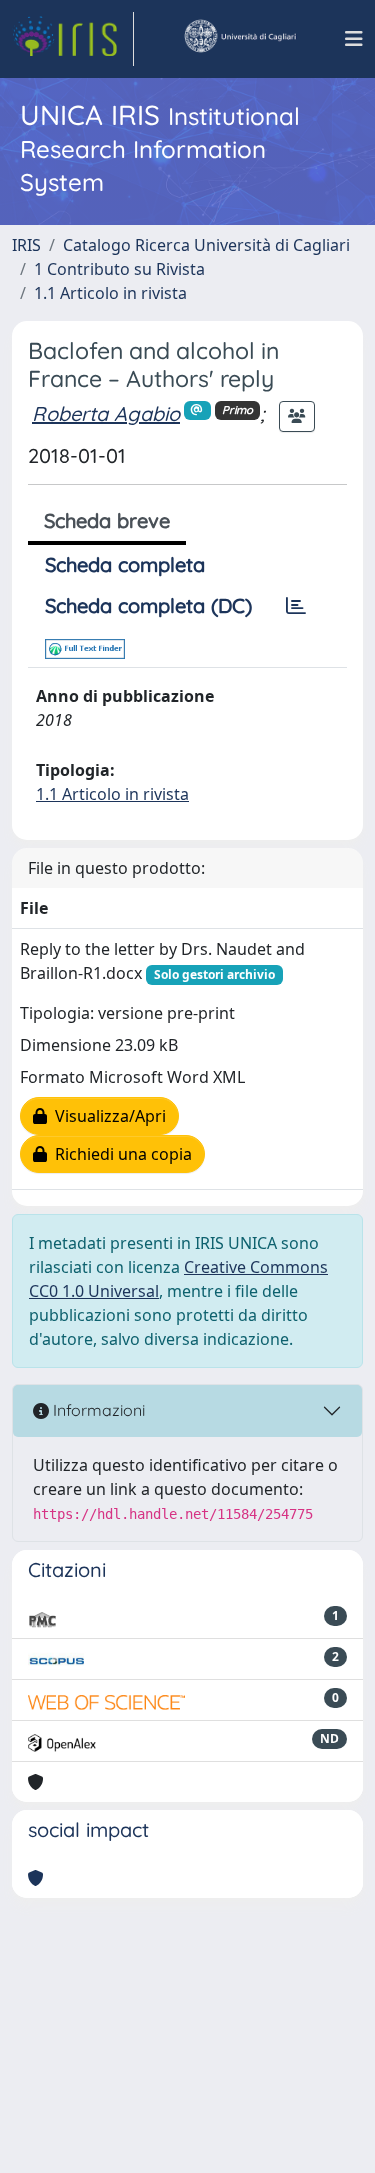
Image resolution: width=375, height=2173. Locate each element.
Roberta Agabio (106, 413)
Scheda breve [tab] (107, 520)
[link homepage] (73, 39)
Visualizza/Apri (106, 1116)
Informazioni (97, 1410)
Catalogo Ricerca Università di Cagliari (206, 245)
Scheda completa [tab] (125, 564)
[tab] (296, 606)
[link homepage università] (239, 39)
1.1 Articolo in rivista (110, 293)
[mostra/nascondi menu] (354, 39)
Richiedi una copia (119, 1154)
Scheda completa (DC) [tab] (148, 605)
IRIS (26, 245)
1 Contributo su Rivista (119, 269)
